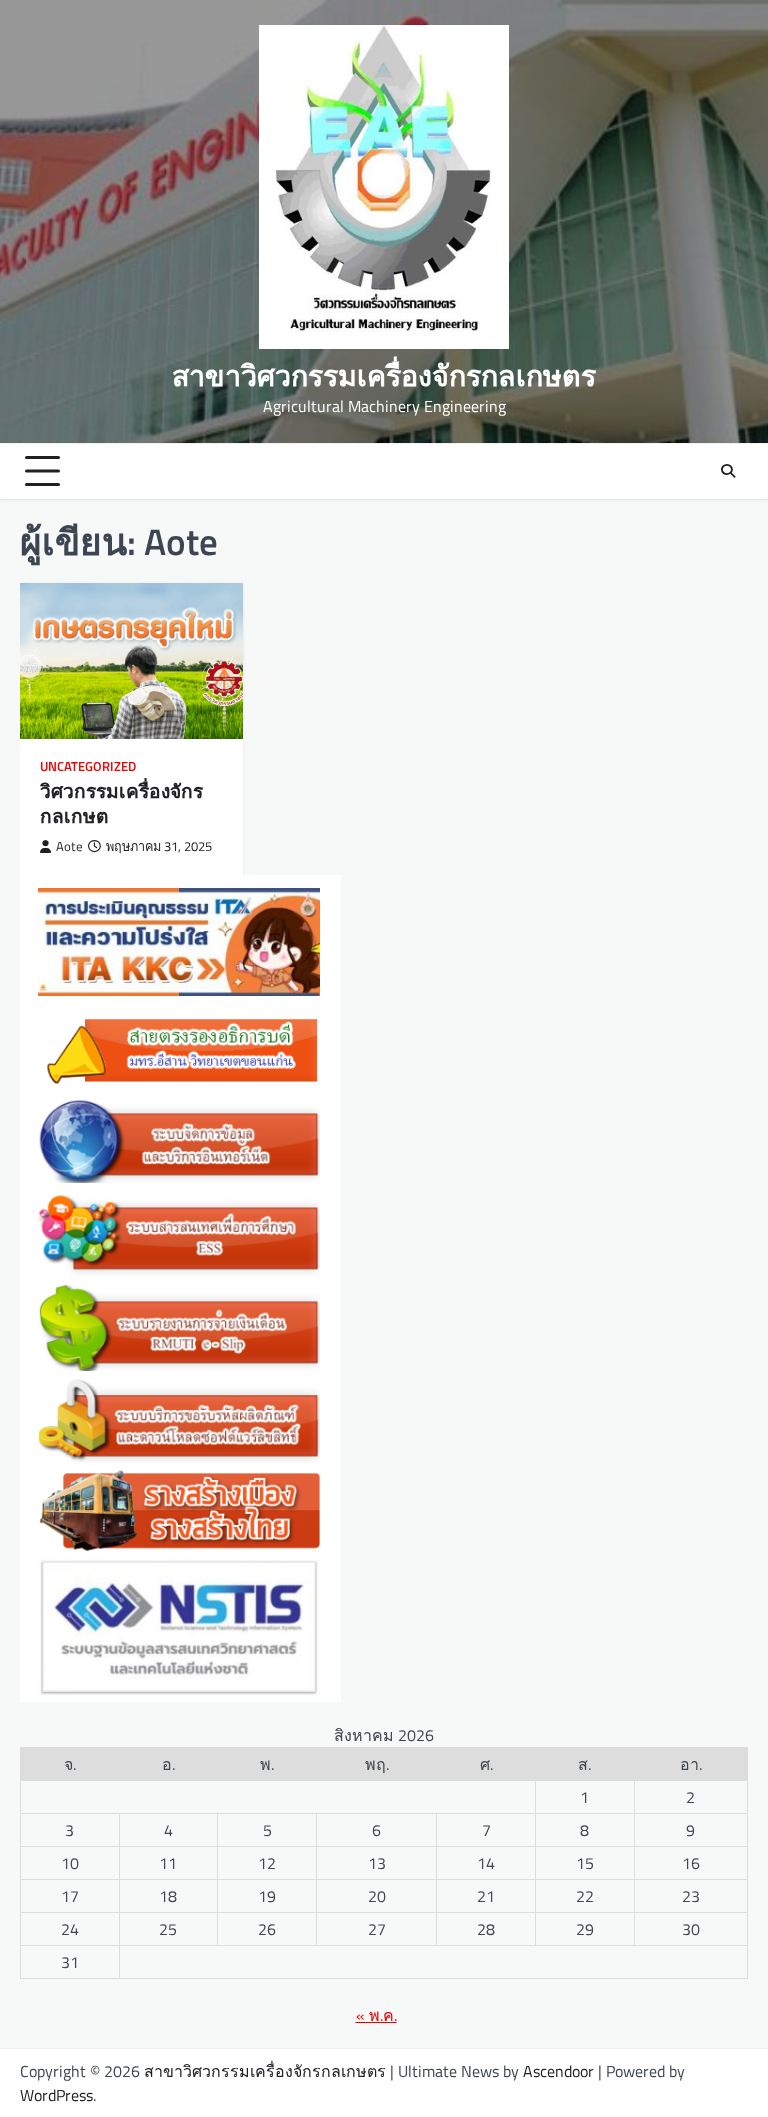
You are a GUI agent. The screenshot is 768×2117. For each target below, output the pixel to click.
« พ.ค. (376, 2015)
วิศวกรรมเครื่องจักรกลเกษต (121, 803)
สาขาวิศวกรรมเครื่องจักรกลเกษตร (384, 375)
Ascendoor (558, 2071)
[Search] (728, 471)
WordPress (56, 2095)
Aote (69, 846)
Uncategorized (88, 766)
